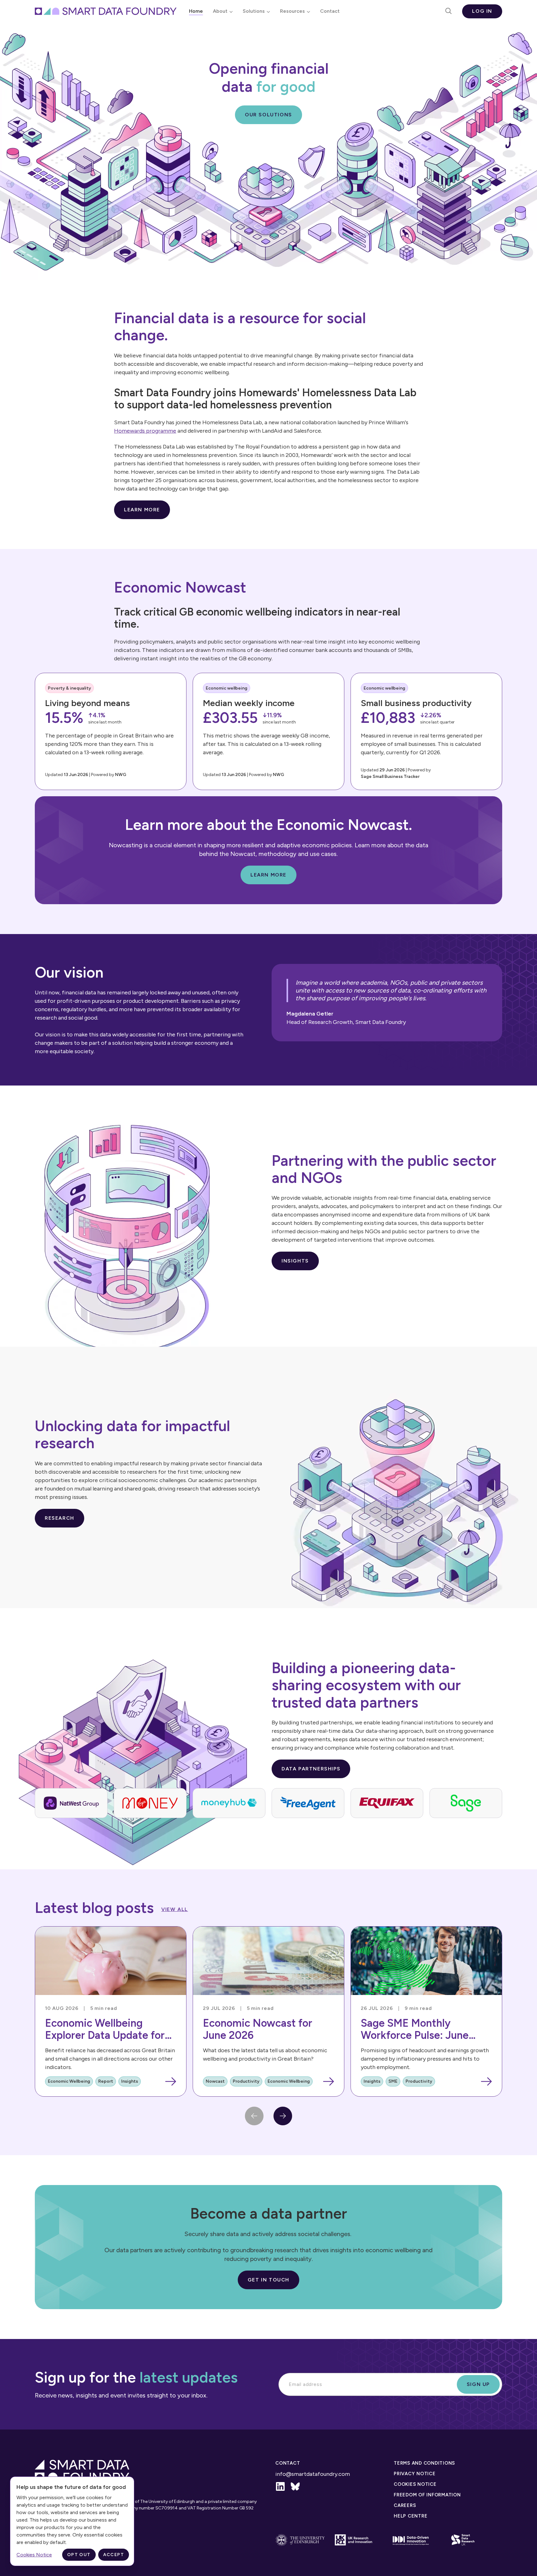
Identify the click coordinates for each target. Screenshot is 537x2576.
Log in (482, 11)
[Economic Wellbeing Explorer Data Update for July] (111, 2011)
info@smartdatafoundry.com (313, 2474)
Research (60, 1518)
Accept (114, 2555)
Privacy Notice (415, 2474)
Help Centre (411, 2516)
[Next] (283, 2116)
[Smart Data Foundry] (106, 11)
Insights (295, 1261)
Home (196, 11)
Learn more (142, 510)
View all (175, 1909)
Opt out (79, 2555)
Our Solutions (268, 115)
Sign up (478, 2384)
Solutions (254, 11)
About (220, 11)
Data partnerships (311, 1769)
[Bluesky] (295, 2486)
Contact (330, 11)
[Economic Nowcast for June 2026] (268, 2011)
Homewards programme (145, 431)
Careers (405, 2505)
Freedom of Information (427, 2495)
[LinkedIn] (280, 2486)
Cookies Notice (415, 2484)
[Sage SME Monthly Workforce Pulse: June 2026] (426, 2011)
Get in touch (268, 2280)
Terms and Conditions (424, 2463)
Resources (292, 11)
